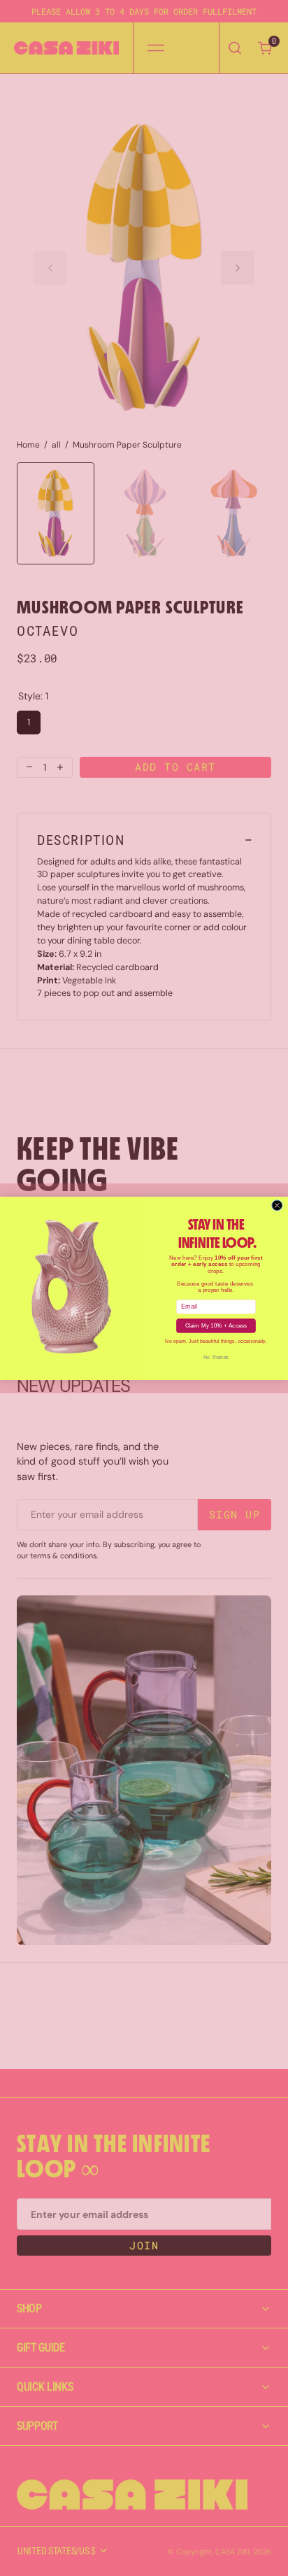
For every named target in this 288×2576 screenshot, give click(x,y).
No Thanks (216, 1357)
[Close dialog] (277, 1205)
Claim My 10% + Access (216, 1325)
